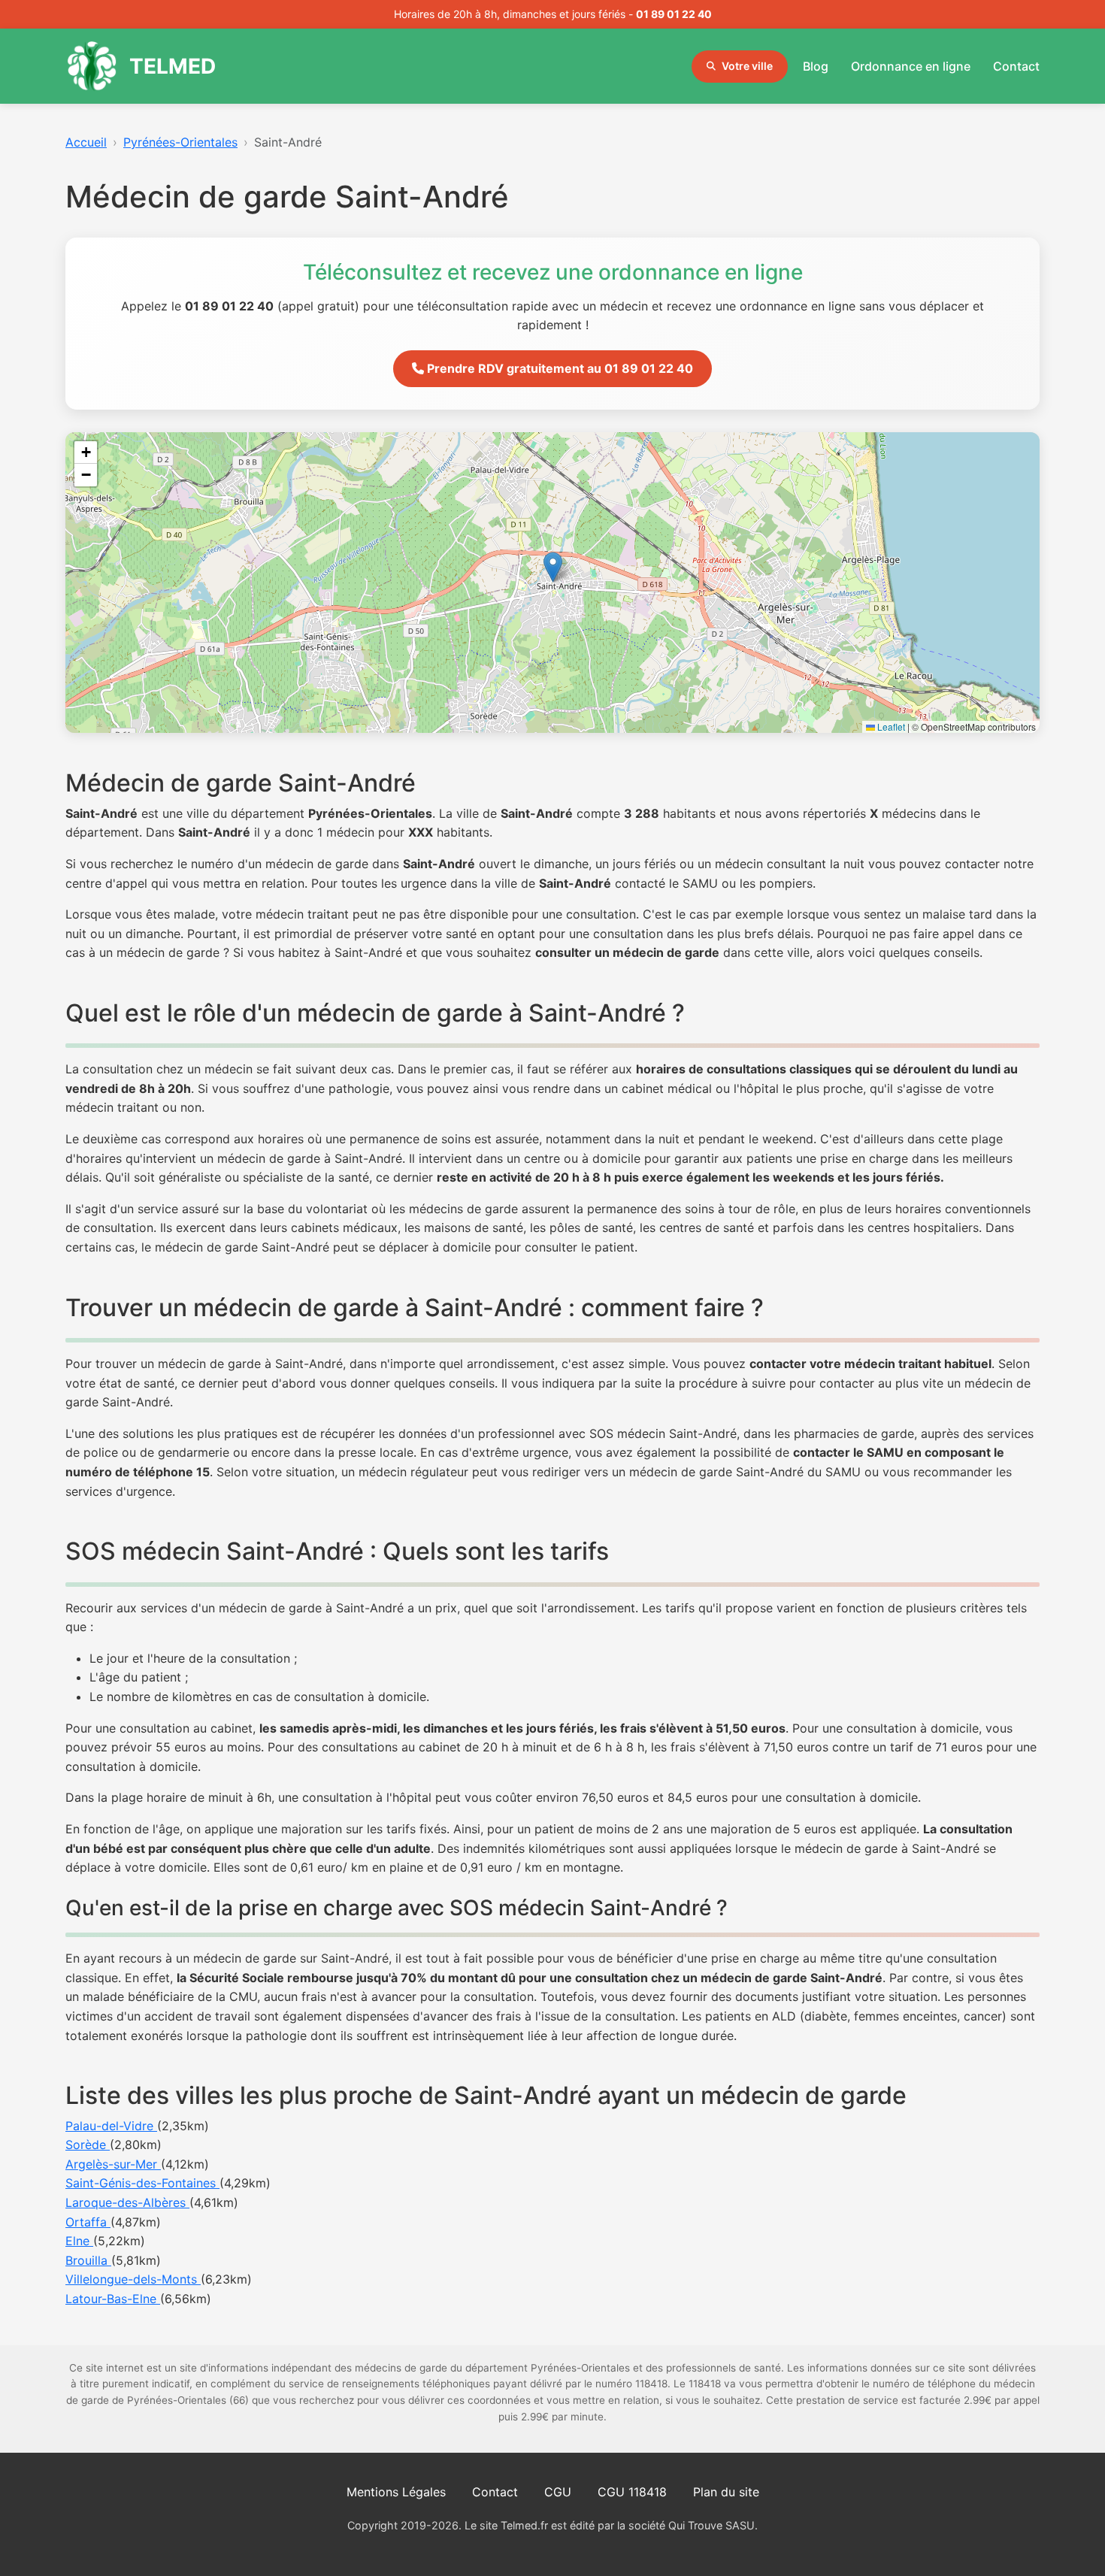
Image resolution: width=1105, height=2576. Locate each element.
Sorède (88, 2145)
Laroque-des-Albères (127, 2202)
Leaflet (890, 726)
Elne (79, 2241)
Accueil (86, 142)
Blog (816, 66)
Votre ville (747, 66)
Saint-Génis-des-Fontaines (142, 2183)
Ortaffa (88, 2222)
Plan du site (726, 2492)
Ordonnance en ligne (911, 66)
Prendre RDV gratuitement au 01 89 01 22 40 (559, 368)
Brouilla (88, 2260)
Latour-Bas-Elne (113, 2299)
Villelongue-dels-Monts (133, 2279)
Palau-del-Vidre (111, 2126)
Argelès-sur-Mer (113, 2164)
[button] (553, 567)
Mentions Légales (396, 2492)
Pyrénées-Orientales (180, 142)
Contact (1016, 66)
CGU (558, 2492)
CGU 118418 (632, 2492)
